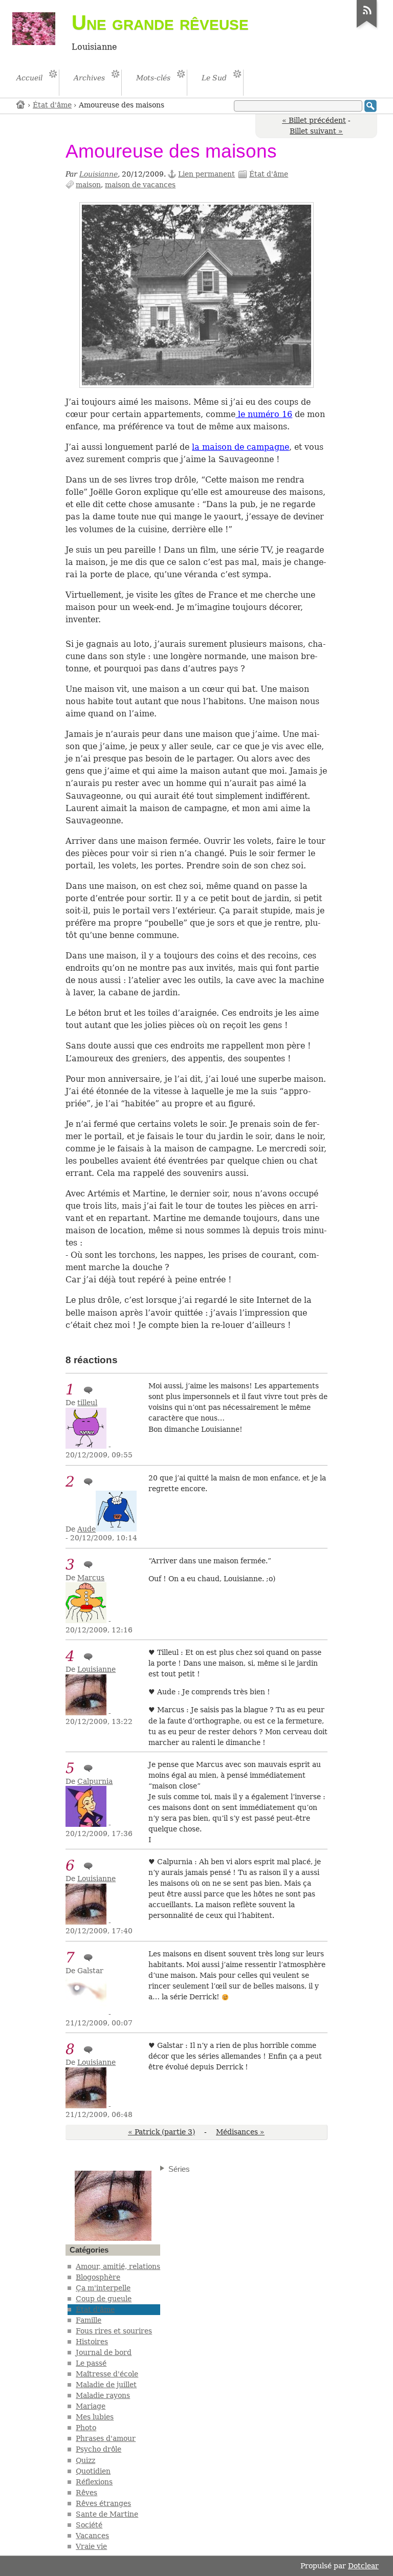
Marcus (91, 1578)
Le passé (91, 2363)
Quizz (85, 2460)
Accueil (21, 104)
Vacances (92, 2536)
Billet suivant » (316, 131)
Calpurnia (95, 1781)
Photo (86, 2428)
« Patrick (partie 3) (161, 2132)
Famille (89, 2320)
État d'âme (52, 105)
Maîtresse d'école (107, 2374)
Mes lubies (95, 2417)
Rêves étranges (103, 2503)
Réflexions (94, 2482)
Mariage (91, 2406)
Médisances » (240, 2132)
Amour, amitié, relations (118, 2266)
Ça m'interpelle (103, 2288)
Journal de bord (104, 2352)
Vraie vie (91, 2546)
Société (89, 2525)
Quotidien (93, 2471)
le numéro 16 (264, 414)
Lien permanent (206, 174)
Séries (179, 2169)
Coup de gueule (104, 2299)
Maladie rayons (103, 2395)
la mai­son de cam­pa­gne (241, 447)
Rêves (86, 2493)
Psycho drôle (99, 2449)
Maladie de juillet (106, 2385)
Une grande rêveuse (160, 23)
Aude (86, 1529)
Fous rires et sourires (114, 2331)
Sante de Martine (107, 2514)
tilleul (87, 1403)
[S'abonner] (367, 28)
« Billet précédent (314, 120)
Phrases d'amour (106, 2438)
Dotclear (363, 2566)
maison (88, 185)
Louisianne (99, 174)
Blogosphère (98, 2277)
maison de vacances (140, 185)
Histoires (92, 2342)
